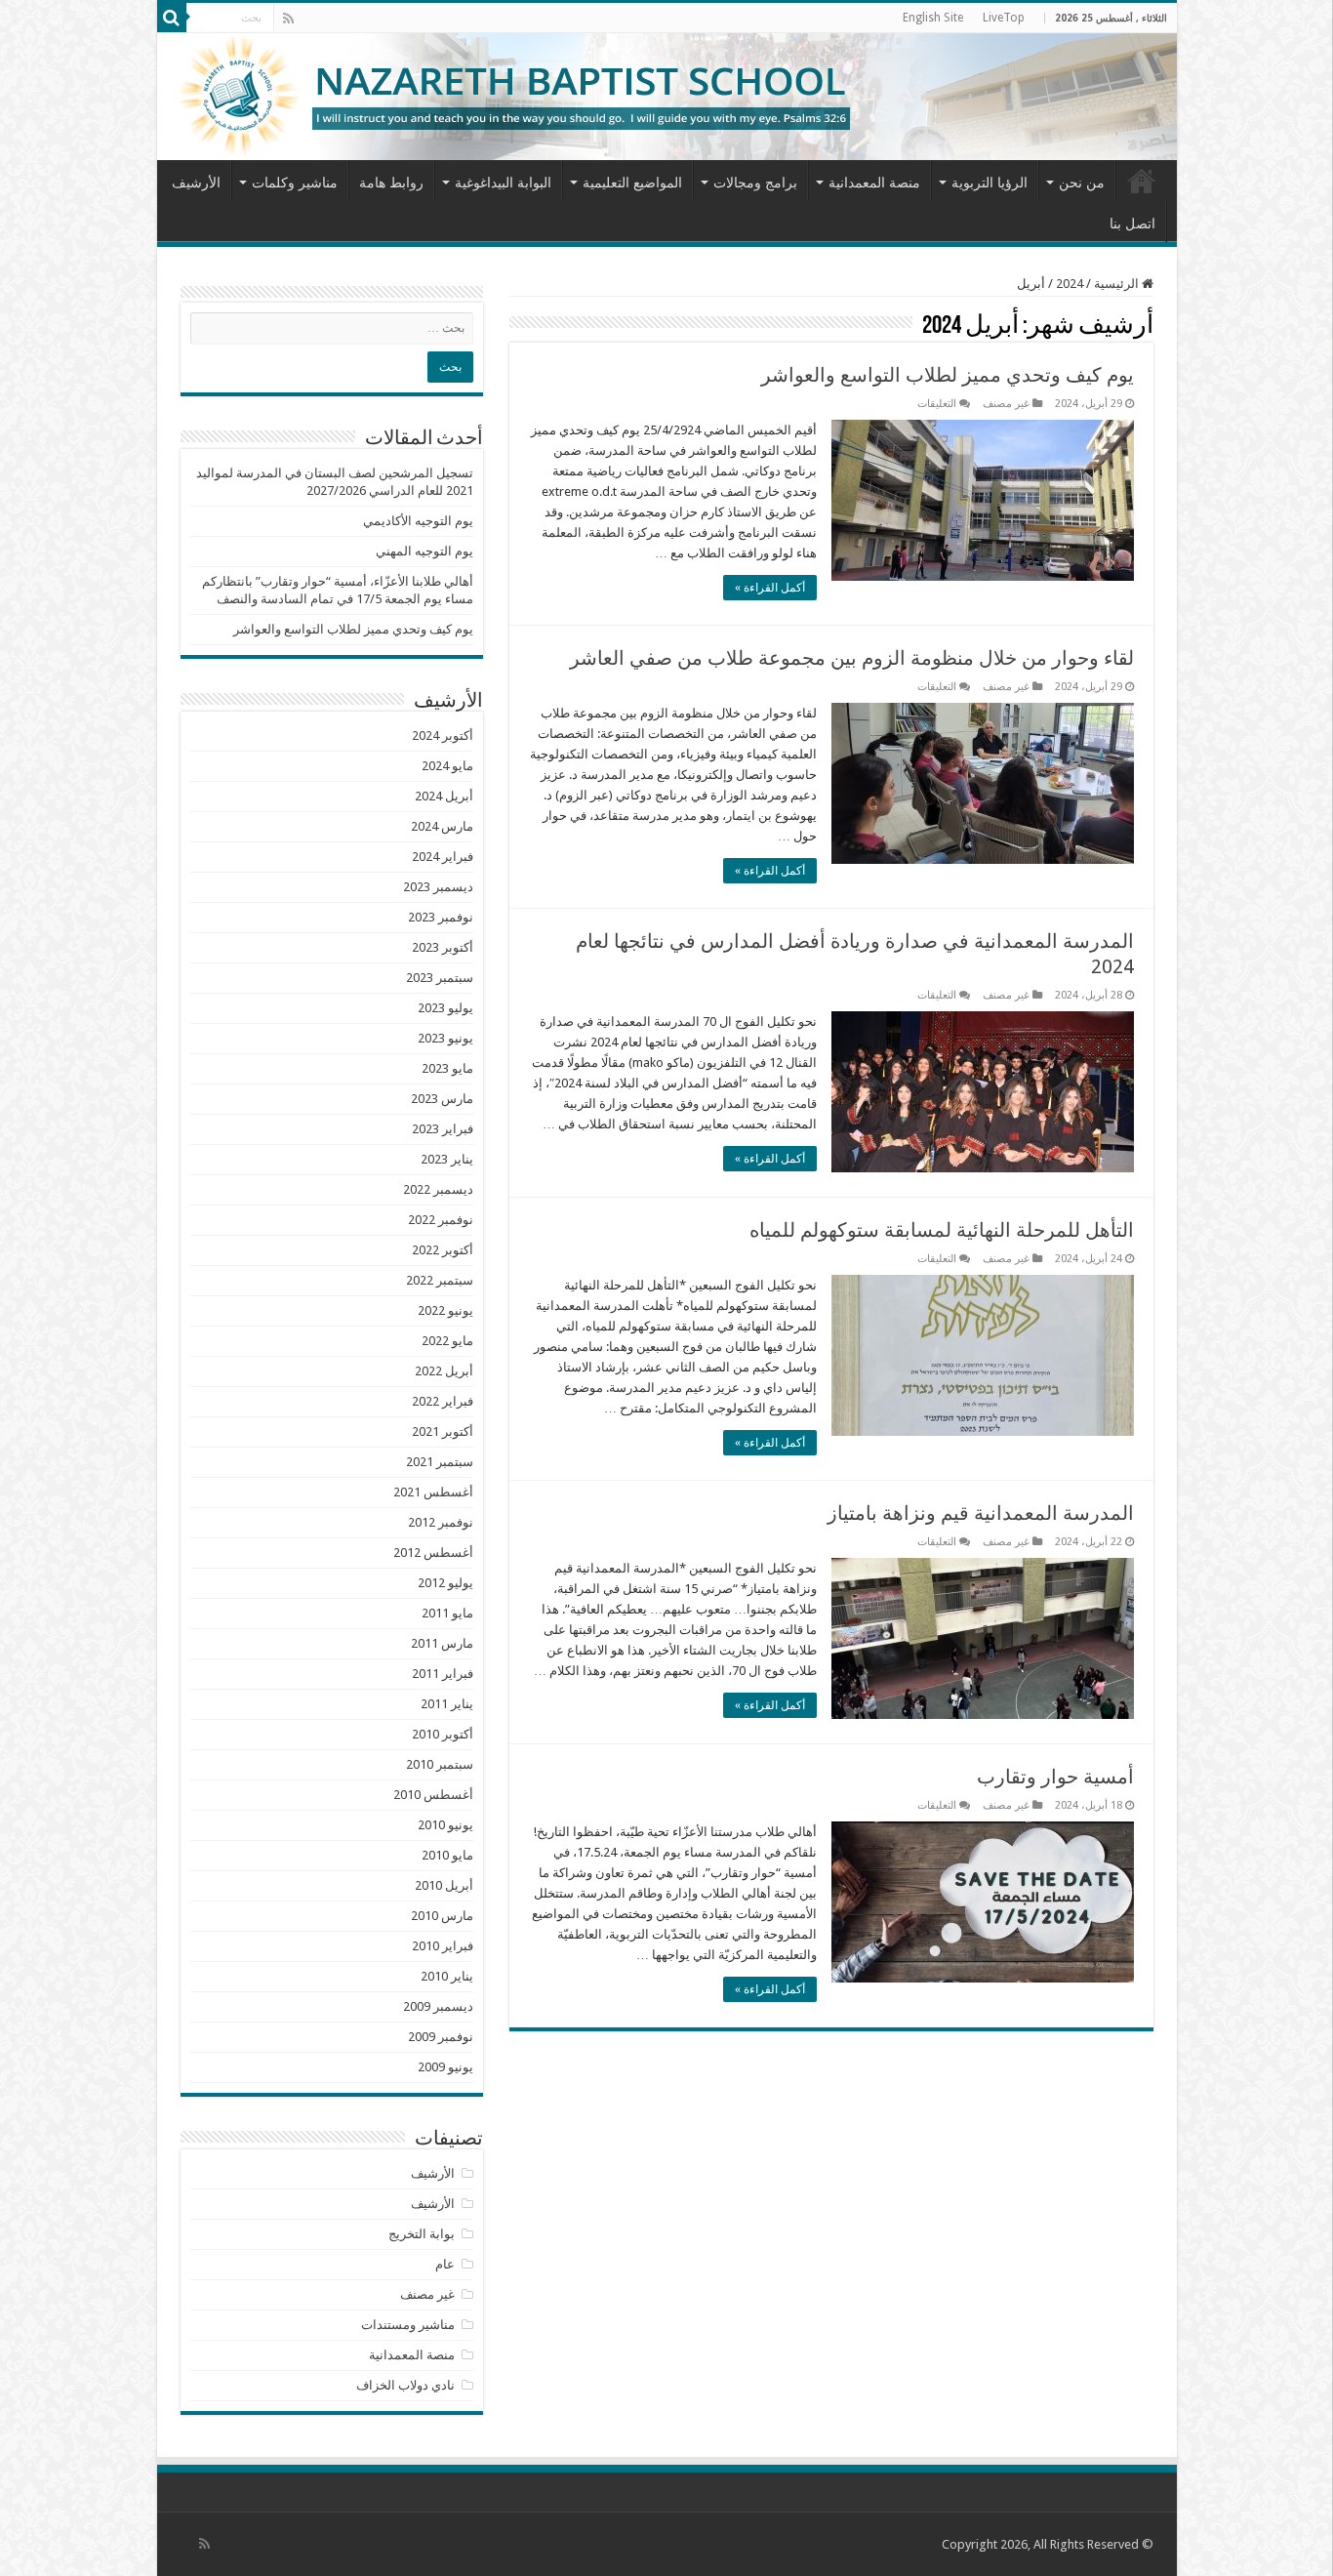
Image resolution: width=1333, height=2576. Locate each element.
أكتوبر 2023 (443, 947)
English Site (933, 18)
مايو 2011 (447, 1613)
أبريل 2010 (444, 1885)
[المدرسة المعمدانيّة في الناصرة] (667, 97)
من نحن (1082, 183)
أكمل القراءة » (770, 588)
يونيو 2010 (445, 1825)
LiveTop (1004, 18)
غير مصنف (1006, 404)
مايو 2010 (447, 1855)
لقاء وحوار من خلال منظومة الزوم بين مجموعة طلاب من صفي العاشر (852, 658)
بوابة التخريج (422, 2234)
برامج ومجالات (755, 183)
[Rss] (288, 19)
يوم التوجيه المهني (424, 551)
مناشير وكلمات (295, 183)
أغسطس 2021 (433, 1492)
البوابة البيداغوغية (503, 183)
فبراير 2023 (443, 1129)
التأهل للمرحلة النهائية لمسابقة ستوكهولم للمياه (942, 1230)
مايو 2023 (447, 1068)
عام (445, 2264)
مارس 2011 (442, 1643)
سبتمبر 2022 (440, 1280)
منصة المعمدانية (874, 183)
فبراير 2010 (443, 1946)
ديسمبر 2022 (438, 1189)
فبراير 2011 (443, 1674)
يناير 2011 (447, 1704)
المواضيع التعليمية (632, 183)
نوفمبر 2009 (441, 2037)
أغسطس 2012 (433, 1553)
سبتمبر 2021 (440, 1462)
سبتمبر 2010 (440, 1764)
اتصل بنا (1132, 224)
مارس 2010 (442, 1916)
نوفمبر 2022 (441, 1220)
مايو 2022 (447, 1341)
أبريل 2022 (444, 1371)
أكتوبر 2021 (443, 1431)
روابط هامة (391, 183)
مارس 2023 (442, 1099)
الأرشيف (196, 183)
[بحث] (172, 18)
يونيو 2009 (445, 2067)
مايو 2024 (447, 766)
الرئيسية (1142, 181)
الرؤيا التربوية (990, 183)
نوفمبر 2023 (441, 917)
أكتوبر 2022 (443, 1250)
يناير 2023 (447, 1159)
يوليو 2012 (445, 1583)
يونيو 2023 (445, 1038)
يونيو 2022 (445, 1310)
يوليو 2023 (445, 1008)
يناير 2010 (447, 1976)
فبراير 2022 (443, 1401)
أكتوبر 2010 (443, 1734)
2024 (1070, 284)
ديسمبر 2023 (438, 887)
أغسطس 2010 (433, 1795)
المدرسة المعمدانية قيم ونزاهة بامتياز (981, 1513)
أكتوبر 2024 (443, 736)
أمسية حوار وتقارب (1055, 1777)
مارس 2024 (442, 826)
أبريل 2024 (444, 796)
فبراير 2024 (443, 857)
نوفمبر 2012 (441, 1522)
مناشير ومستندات (408, 2325)
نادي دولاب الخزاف (405, 2385)
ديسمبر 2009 (438, 2006)
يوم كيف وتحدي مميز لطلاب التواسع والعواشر (948, 375)
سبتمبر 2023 (440, 978)
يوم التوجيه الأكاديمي (418, 521)
